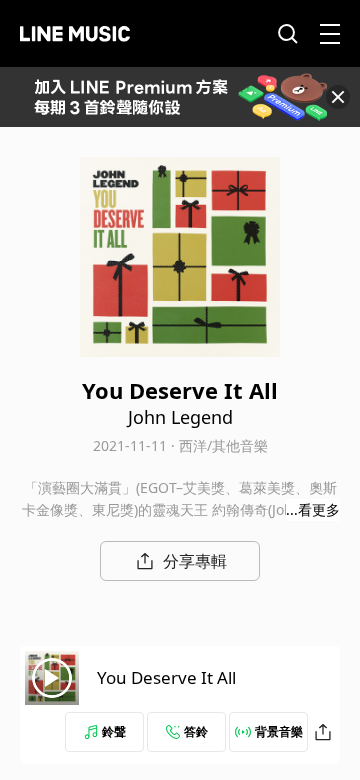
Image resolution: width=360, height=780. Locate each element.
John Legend (180, 417)
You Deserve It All (166, 677)
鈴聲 (114, 731)
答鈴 (196, 731)
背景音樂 (279, 731)
